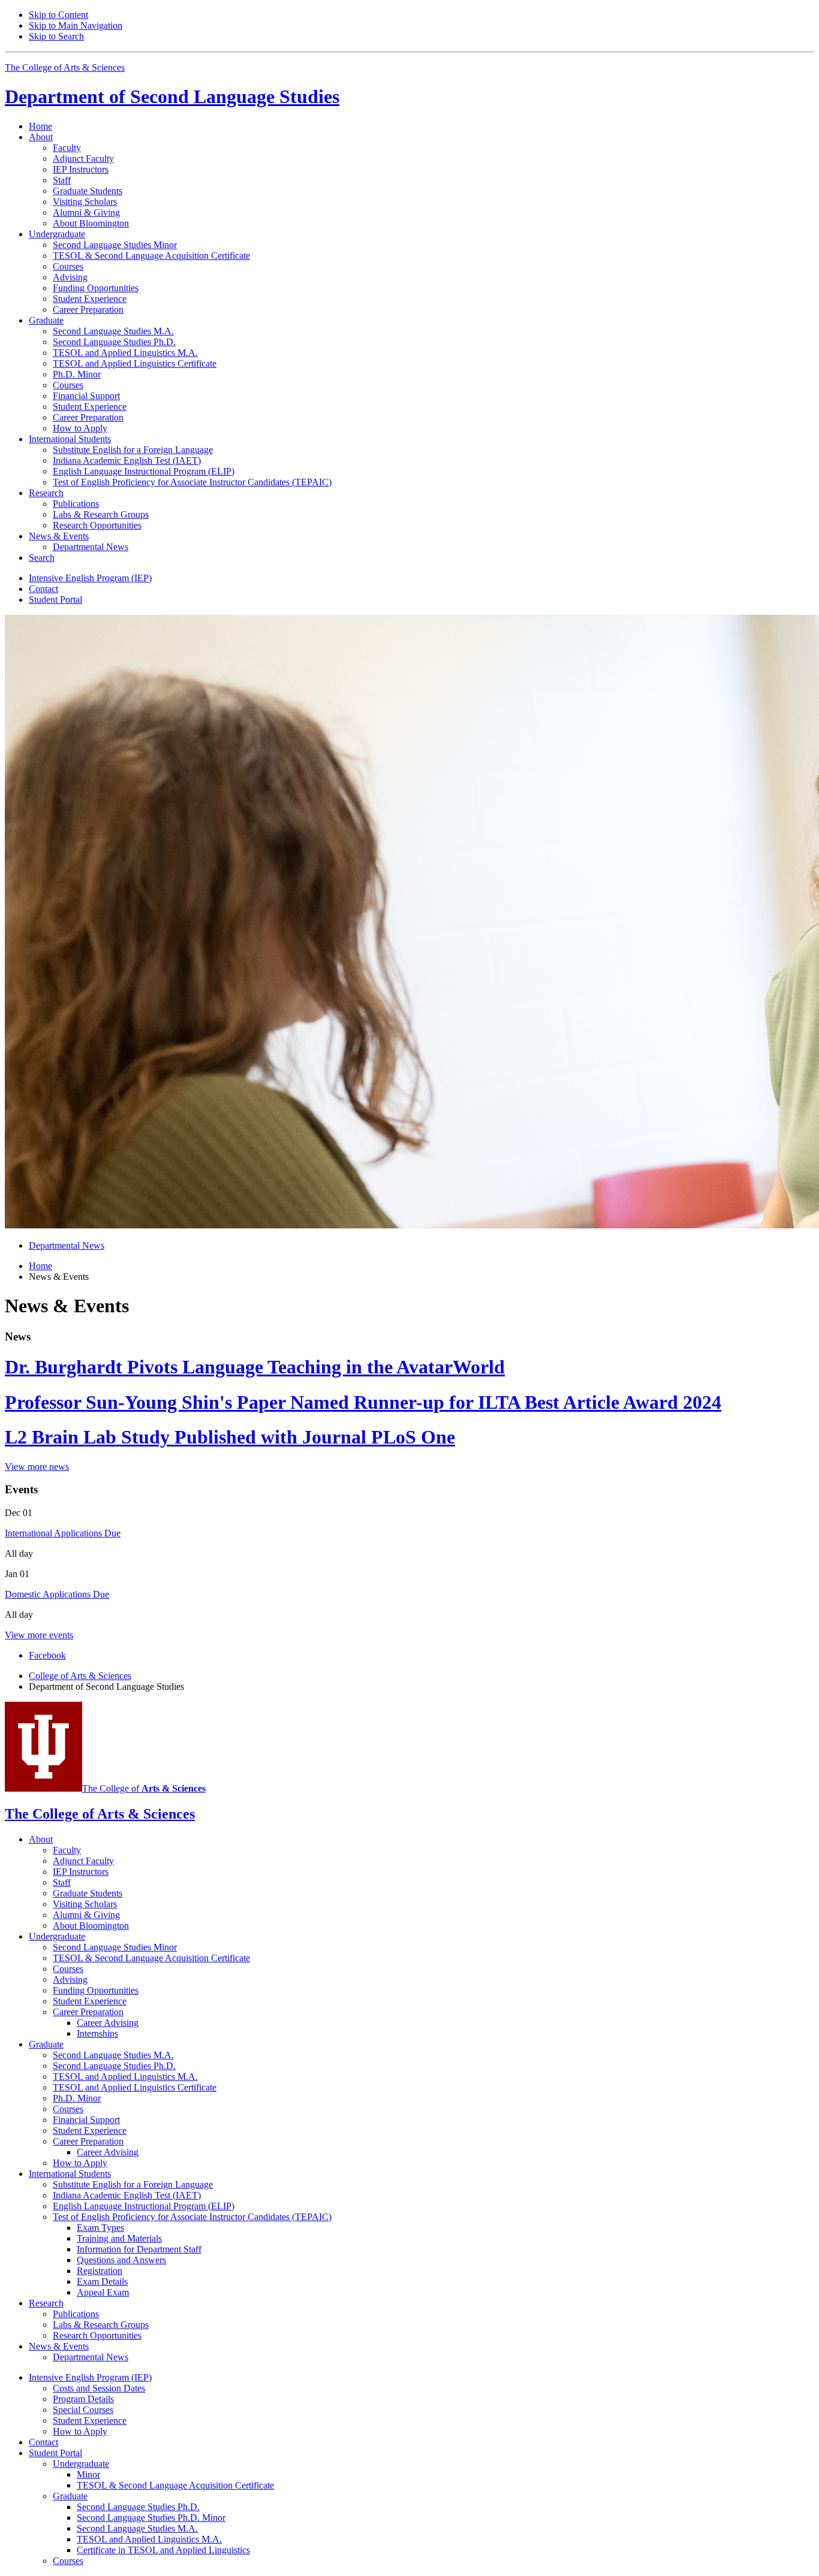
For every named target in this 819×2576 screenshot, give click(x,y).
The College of (144, 1788)
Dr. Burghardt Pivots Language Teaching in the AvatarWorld (255, 1367)
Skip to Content (58, 15)
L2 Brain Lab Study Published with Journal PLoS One (230, 1437)
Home (40, 126)
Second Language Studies (172, 96)
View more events (39, 1635)
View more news (37, 1467)
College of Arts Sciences (80, 1676)
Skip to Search (56, 36)
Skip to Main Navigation (76, 25)
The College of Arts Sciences (65, 67)
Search (42, 558)
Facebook (47, 1655)
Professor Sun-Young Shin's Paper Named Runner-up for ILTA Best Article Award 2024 (363, 1402)
